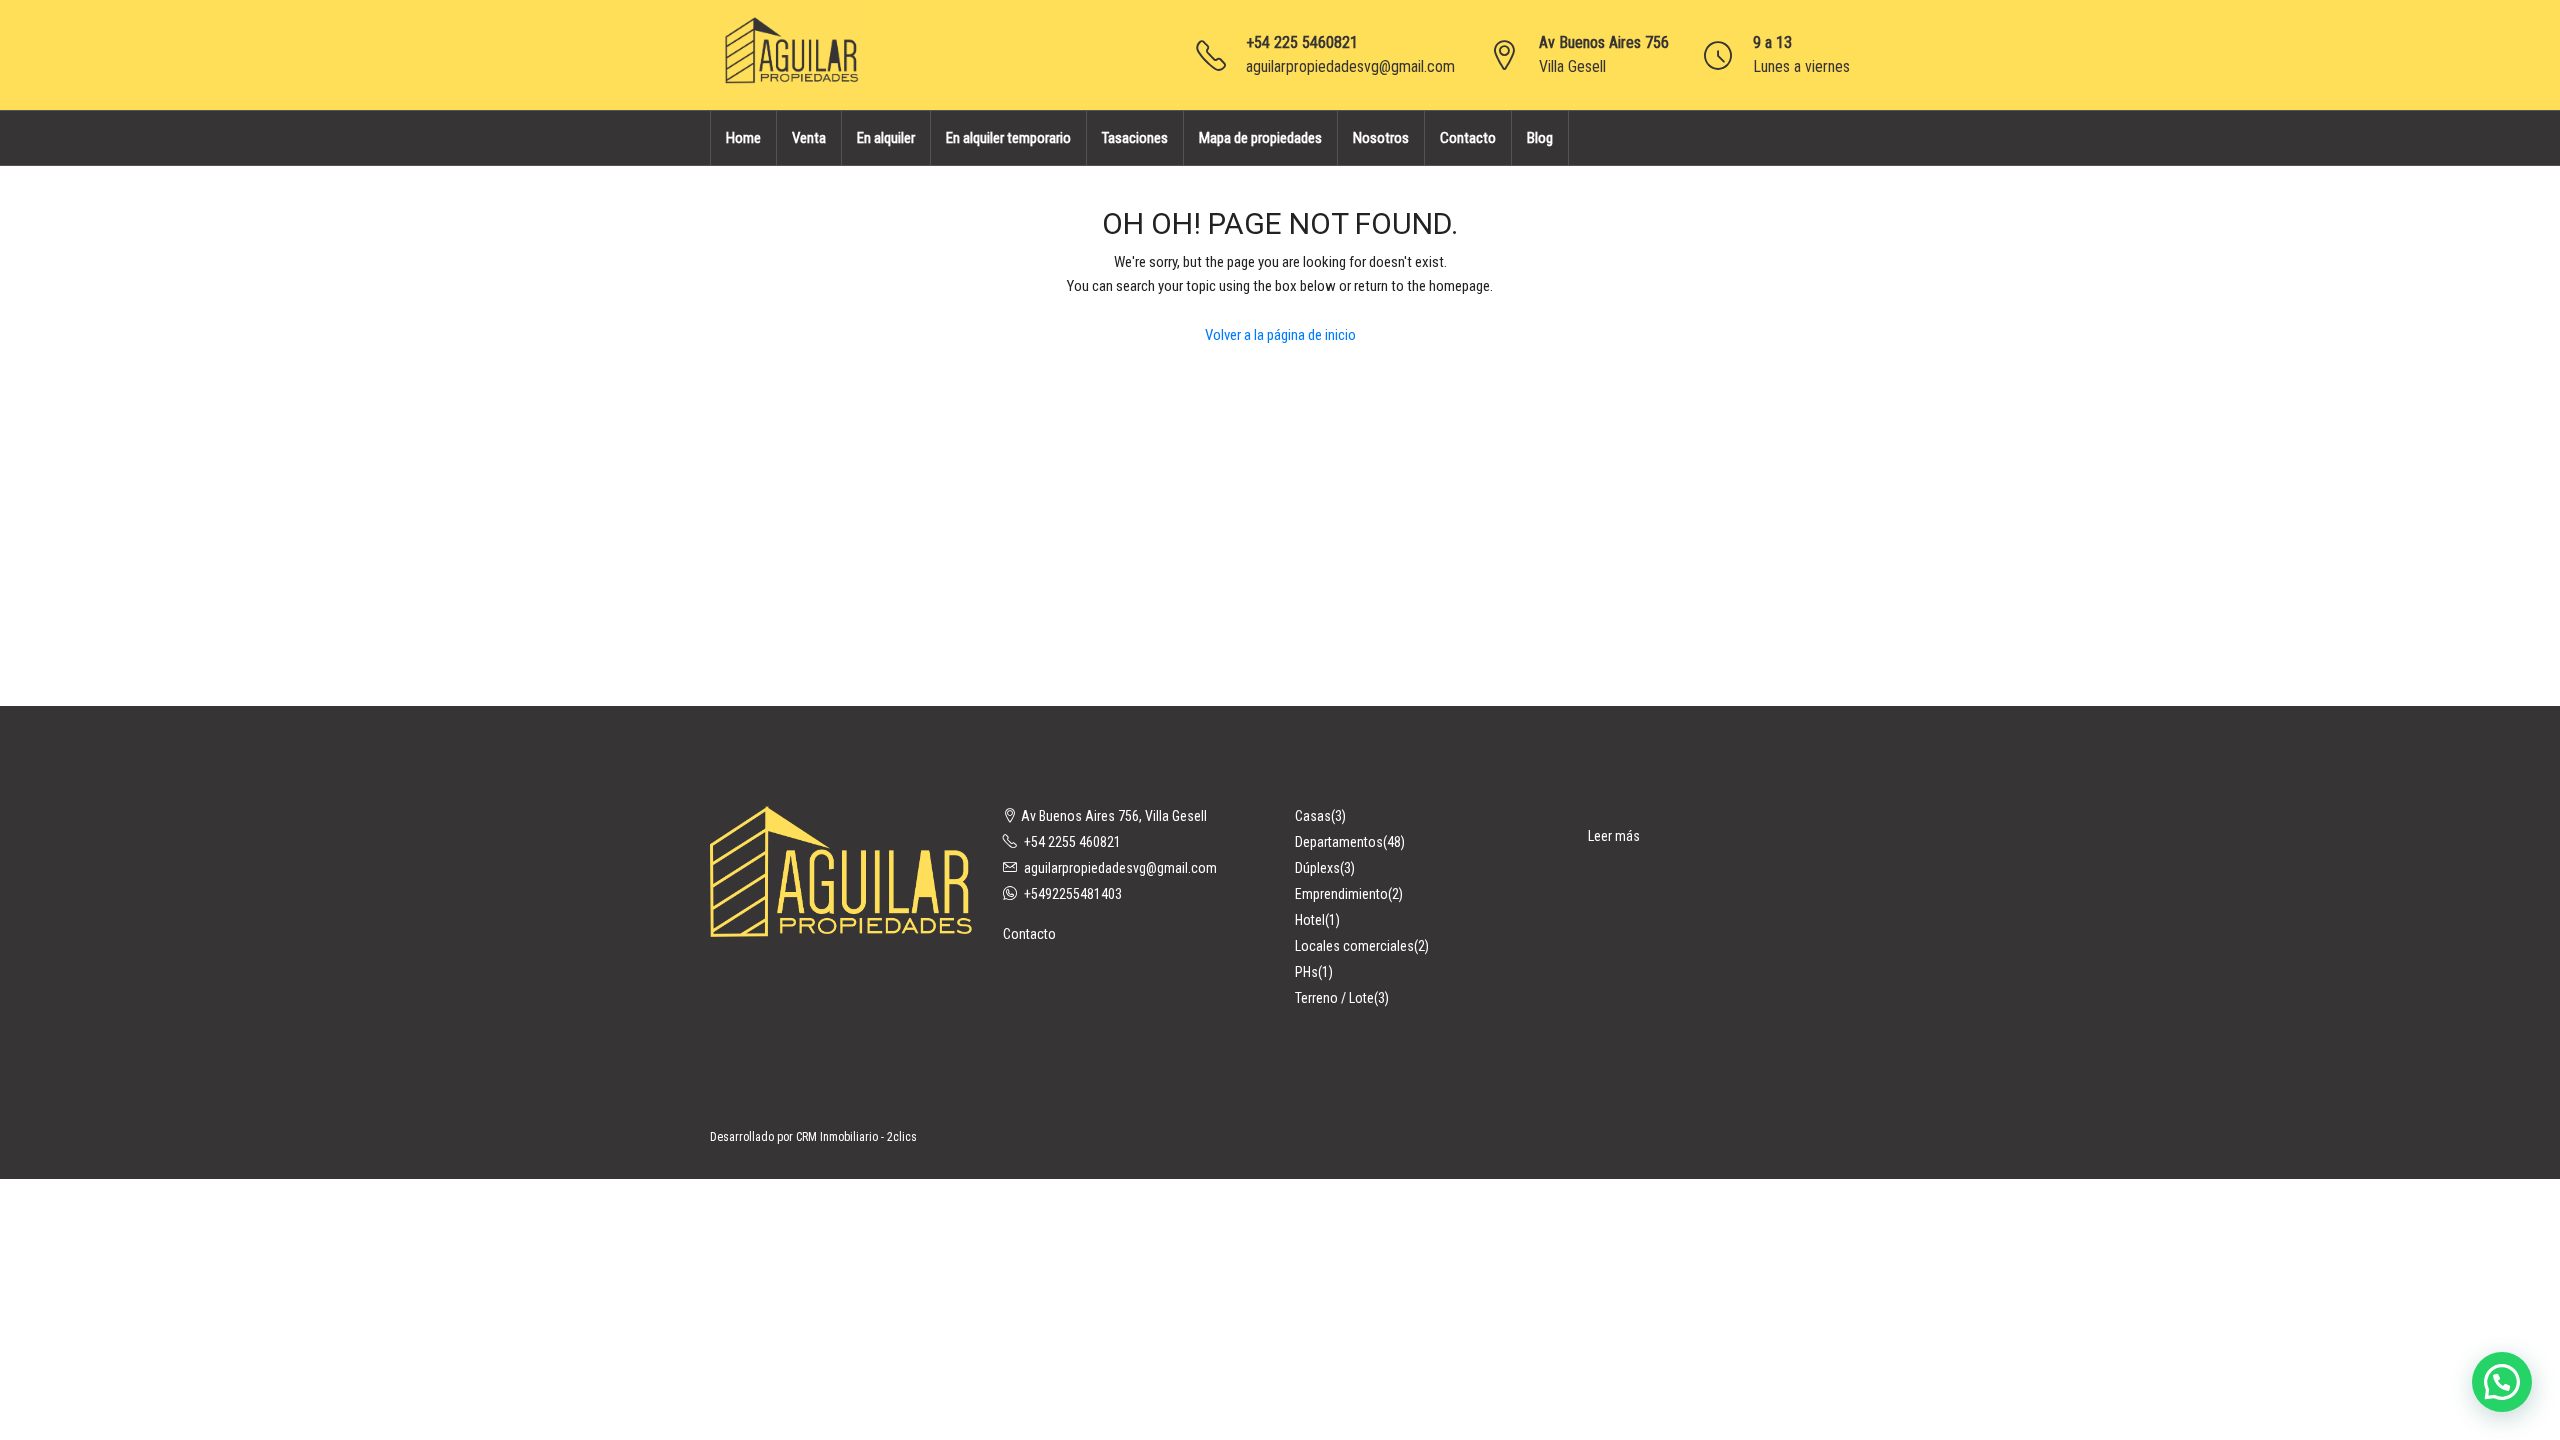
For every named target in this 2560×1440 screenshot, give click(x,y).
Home (743, 138)
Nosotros (1381, 138)
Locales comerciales (1354, 946)
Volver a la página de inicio (1280, 335)
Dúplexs (1317, 868)
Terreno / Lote (1334, 998)
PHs (1306, 972)
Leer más (1614, 836)
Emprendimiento (1341, 894)
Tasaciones (1135, 138)
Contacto (1468, 138)
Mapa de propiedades (1260, 138)
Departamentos (1339, 842)
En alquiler (886, 138)
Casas (1313, 816)
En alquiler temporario (1008, 138)
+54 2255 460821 (1072, 842)
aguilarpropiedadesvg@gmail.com (1350, 66)
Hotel (1310, 920)
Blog (1540, 138)
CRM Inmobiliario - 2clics (856, 1137)
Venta (809, 138)
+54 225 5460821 (1302, 42)
